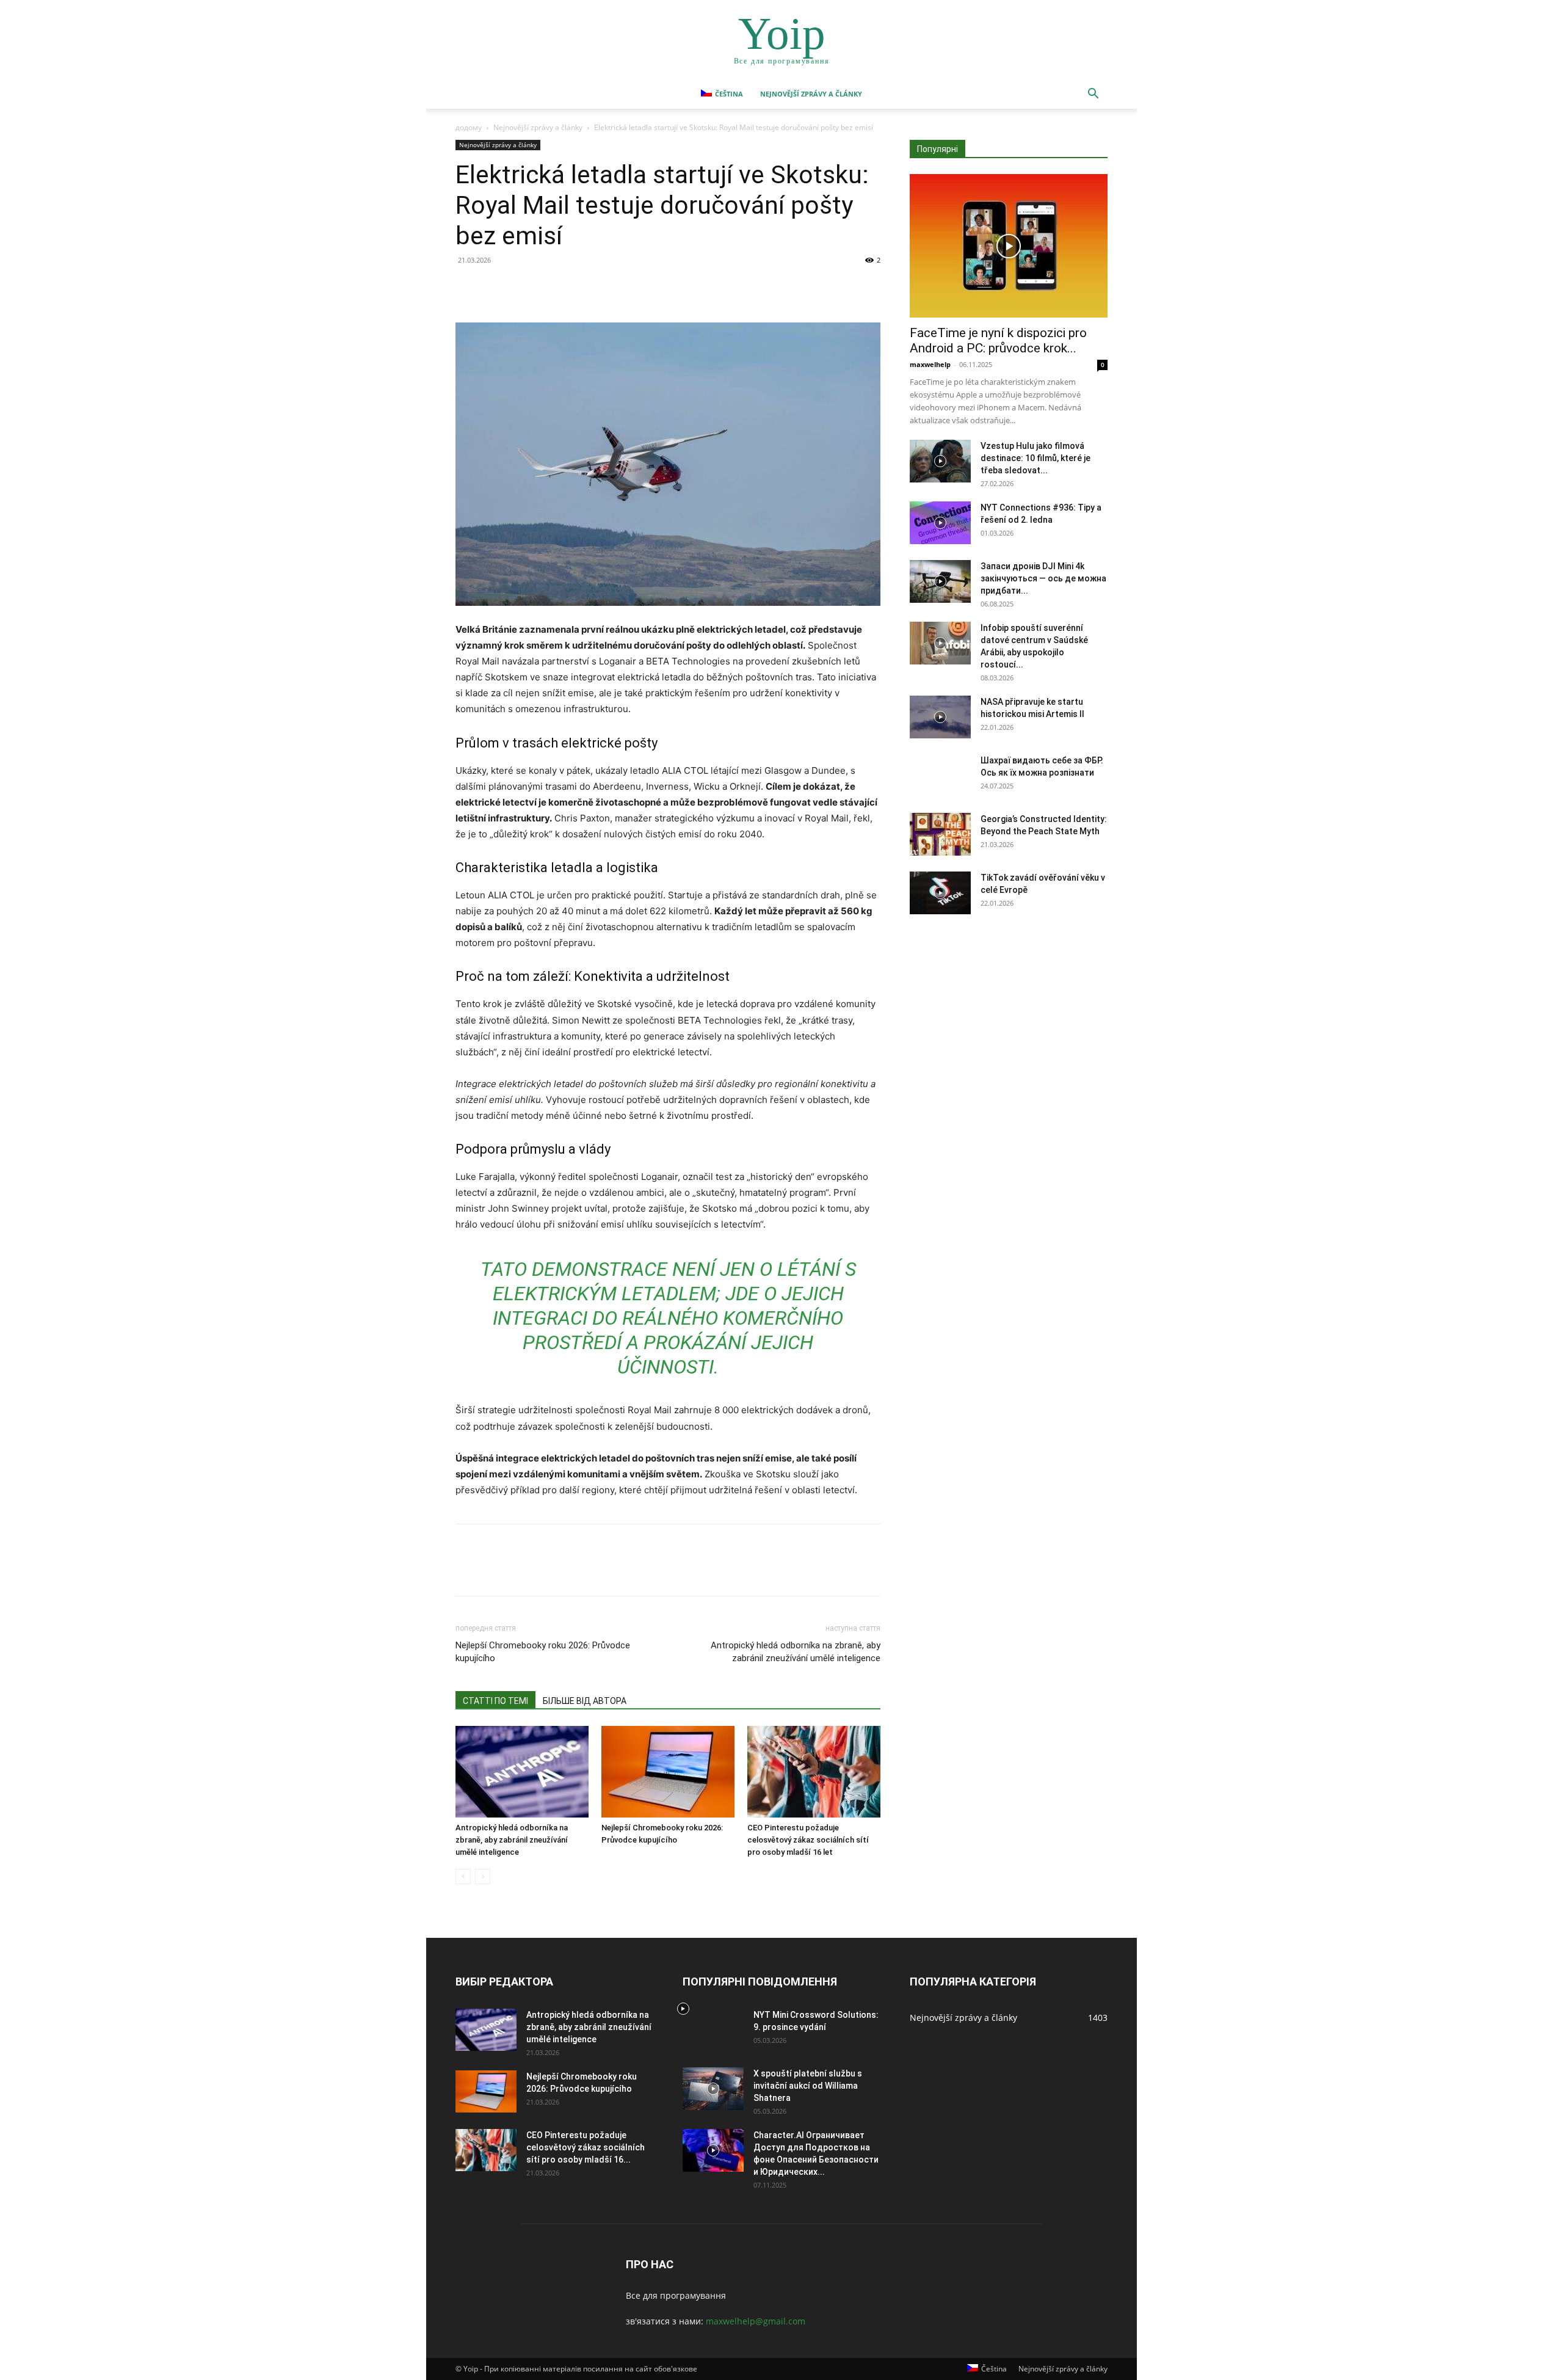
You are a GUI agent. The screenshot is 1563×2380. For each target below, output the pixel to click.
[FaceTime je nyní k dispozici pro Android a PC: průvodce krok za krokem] (1009, 246)
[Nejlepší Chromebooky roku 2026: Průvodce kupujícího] (668, 1772)
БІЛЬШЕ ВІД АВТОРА (585, 1701)
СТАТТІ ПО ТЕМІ (495, 1701)
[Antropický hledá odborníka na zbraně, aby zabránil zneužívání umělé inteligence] (522, 1772)
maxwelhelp (930, 364)
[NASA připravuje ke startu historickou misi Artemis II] (940, 717)
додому (469, 127)
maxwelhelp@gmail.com (756, 2321)
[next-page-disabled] (483, 1876)
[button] (1093, 95)
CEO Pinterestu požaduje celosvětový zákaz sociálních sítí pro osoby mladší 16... (586, 2147)
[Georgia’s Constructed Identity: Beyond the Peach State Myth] (940, 834)
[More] (581, 288)
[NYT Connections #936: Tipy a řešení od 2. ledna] (940, 523)
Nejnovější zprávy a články (811, 94)
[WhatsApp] (552, 288)
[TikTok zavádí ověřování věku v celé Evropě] (940, 893)
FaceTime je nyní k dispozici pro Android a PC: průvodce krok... (998, 340)
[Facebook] (468, 288)
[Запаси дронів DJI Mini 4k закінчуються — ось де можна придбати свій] (940, 581)
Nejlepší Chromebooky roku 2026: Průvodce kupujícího (543, 1652)
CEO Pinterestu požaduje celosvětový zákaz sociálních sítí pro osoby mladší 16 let (808, 1840)
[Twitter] (496, 288)
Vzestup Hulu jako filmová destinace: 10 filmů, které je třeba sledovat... (1035, 458)
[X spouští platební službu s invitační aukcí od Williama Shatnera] (713, 2089)
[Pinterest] (524, 288)
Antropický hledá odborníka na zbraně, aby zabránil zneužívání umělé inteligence (796, 1652)
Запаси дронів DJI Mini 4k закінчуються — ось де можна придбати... (1043, 578)
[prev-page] (463, 1876)
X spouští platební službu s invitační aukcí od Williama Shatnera (808, 2086)
